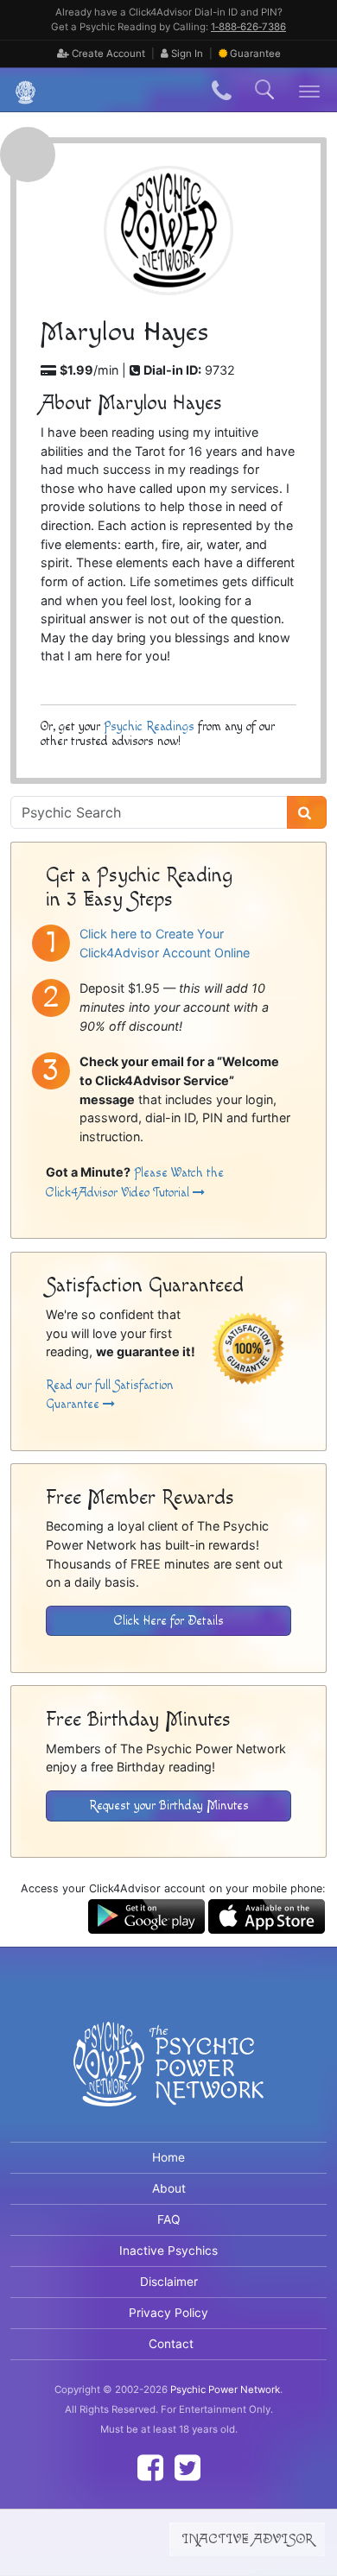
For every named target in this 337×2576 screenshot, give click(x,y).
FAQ (169, 2219)
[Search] (307, 812)
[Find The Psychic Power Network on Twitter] (188, 2468)
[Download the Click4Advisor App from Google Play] (146, 1915)
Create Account (107, 54)
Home (168, 2157)
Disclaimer (169, 2282)
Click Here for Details (169, 1621)
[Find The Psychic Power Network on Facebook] (150, 2468)
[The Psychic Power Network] (19, 90)
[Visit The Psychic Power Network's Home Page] (168, 2079)
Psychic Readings (149, 726)
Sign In (186, 54)
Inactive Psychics (168, 2251)
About (169, 2188)
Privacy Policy (168, 2313)
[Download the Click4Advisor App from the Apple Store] (267, 1915)
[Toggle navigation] (310, 90)
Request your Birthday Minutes (169, 1806)
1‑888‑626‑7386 (248, 27)
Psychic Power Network (225, 2390)
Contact (171, 2344)
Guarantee (255, 54)
